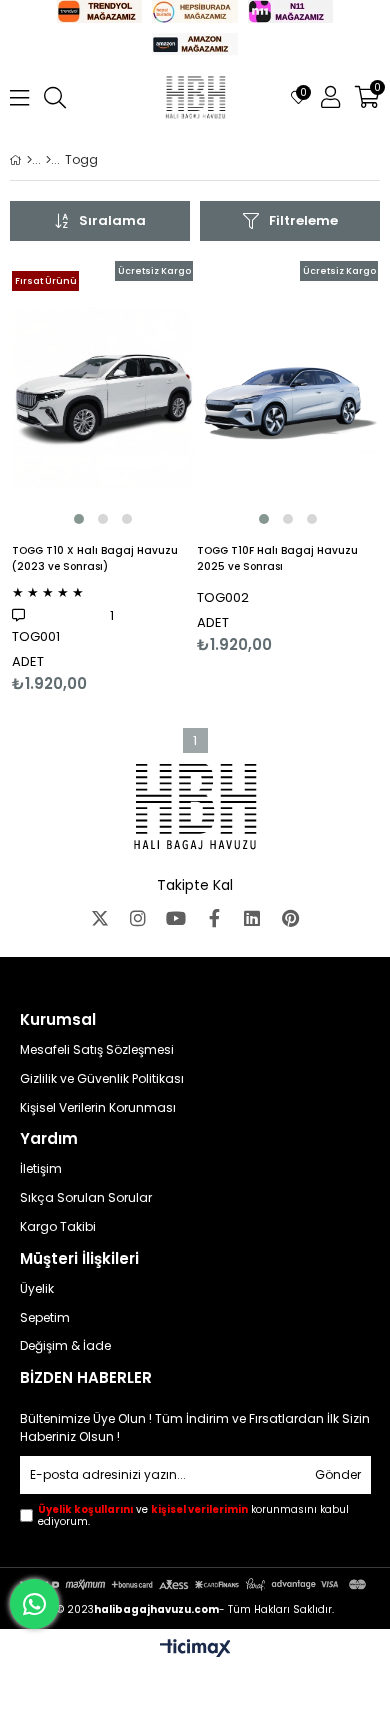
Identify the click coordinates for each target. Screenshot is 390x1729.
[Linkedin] (252, 918)
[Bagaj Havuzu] (48, 160)
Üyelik (37, 1289)
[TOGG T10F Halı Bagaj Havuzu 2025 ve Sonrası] (287, 397)
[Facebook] (214, 918)
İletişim (41, 1169)
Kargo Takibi (58, 1227)
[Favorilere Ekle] (102, 477)
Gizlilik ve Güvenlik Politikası (102, 1079)
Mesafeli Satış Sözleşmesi (97, 1050)
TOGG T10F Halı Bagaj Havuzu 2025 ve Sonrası (277, 558)
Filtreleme (303, 220)
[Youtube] (176, 918)
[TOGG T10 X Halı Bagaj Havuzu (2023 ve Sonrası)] (102, 397)
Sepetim (45, 1318)
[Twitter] (100, 918)
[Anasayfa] (29, 160)
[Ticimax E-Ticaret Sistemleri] (195, 1649)
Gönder (338, 1474)
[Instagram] (138, 918)
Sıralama (112, 220)
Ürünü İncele (139, 477)
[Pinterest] (290, 918)
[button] (79, 519)
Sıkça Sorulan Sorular (86, 1198)
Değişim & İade (65, 1346)
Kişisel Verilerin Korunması (98, 1108)
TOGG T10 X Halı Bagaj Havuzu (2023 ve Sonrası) (95, 558)
